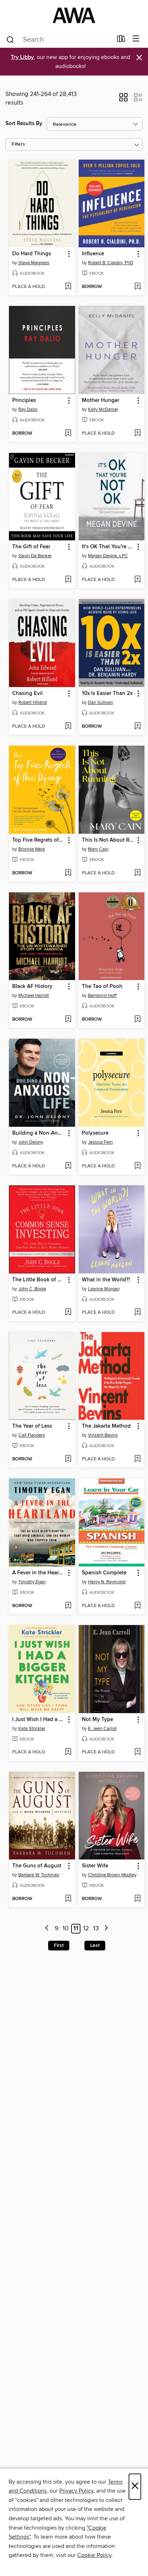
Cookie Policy (94, 2555)
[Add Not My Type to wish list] (137, 1752)
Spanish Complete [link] (104, 1573)
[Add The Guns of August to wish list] (68, 1899)
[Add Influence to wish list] (137, 287)
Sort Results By (24, 123)
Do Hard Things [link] (32, 254)
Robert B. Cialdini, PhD (111, 263)
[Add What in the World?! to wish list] (137, 1313)
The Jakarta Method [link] (106, 1426)
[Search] (10, 39)
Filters (18, 144)
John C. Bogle (32, 1289)
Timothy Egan (32, 1582)
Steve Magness (34, 263)
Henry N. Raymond (107, 1582)
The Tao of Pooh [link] (102, 987)
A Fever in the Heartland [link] (39, 1573)
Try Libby (22, 57)
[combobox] (59, 40)
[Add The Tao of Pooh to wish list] (137, 1020)
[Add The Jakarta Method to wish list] (137, 1459)
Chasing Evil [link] (27, 694)
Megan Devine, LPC (108, 556)
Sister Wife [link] (95, 1866)
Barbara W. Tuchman (39, 1875)
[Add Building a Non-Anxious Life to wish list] (68, 1166)
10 (66, 1928)
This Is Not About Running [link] (108, 840)
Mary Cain (98, 849)
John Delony (31, 1142)
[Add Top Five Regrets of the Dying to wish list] (68, 873)
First (59, 1945)
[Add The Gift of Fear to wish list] (68, 580)
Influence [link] (93, 254)
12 (86, 1928)
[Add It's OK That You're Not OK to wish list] (137, 580)
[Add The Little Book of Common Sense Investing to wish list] (68, 1313)
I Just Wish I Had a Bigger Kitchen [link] (39, 1720)
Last (95, 1945)
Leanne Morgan (104, 1289)
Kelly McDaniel (103, 409)
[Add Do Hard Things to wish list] (68, 287)
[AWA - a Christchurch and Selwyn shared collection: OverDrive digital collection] (74, 15)
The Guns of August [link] (37, 1866)
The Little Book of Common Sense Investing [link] (39, 1280)
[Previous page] (47, 1929)
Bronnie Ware (32, 849)
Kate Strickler (32, 1729)
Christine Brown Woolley (112, 1875)
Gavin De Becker (35, 556)
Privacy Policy (76, 2491)
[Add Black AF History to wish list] (68, 1020)
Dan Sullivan (101, 703)
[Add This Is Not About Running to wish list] (137, 873)
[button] (123, 100)
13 (96, 1928)
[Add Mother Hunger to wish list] (137, 434)
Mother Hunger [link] (101, 401)
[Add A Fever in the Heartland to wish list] (68, 1606)
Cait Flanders (32, 1435)
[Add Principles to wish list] (68, 434)
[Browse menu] (136, 39)
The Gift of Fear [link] (31, 547)
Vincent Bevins (103, 1435)
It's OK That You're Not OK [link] (108, 547)
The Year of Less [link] (32, 1426)
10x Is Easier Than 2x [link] (107, 694)
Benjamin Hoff (102, 996)
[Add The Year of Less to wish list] (68, 1459)
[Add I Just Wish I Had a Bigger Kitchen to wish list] (68, 1752)
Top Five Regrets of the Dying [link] (39, 840)
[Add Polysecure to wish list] (137, 1166)
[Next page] (106, 1929)
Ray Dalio (28, 409)
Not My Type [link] (98, 1720)
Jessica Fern (100, 1142)
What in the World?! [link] (106, 1280)
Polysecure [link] (95, 1133)
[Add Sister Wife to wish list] (137, 1899)
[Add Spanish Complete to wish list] (137, 1606)
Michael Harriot (34, 996)
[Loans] (121, 40)
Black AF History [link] (32, 987)
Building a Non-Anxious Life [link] (39, 1133)
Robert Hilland (33, 703)
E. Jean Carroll (102, 1729)
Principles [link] (24, 401)
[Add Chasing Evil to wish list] (68, 727)
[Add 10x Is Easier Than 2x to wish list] (137, 727)
